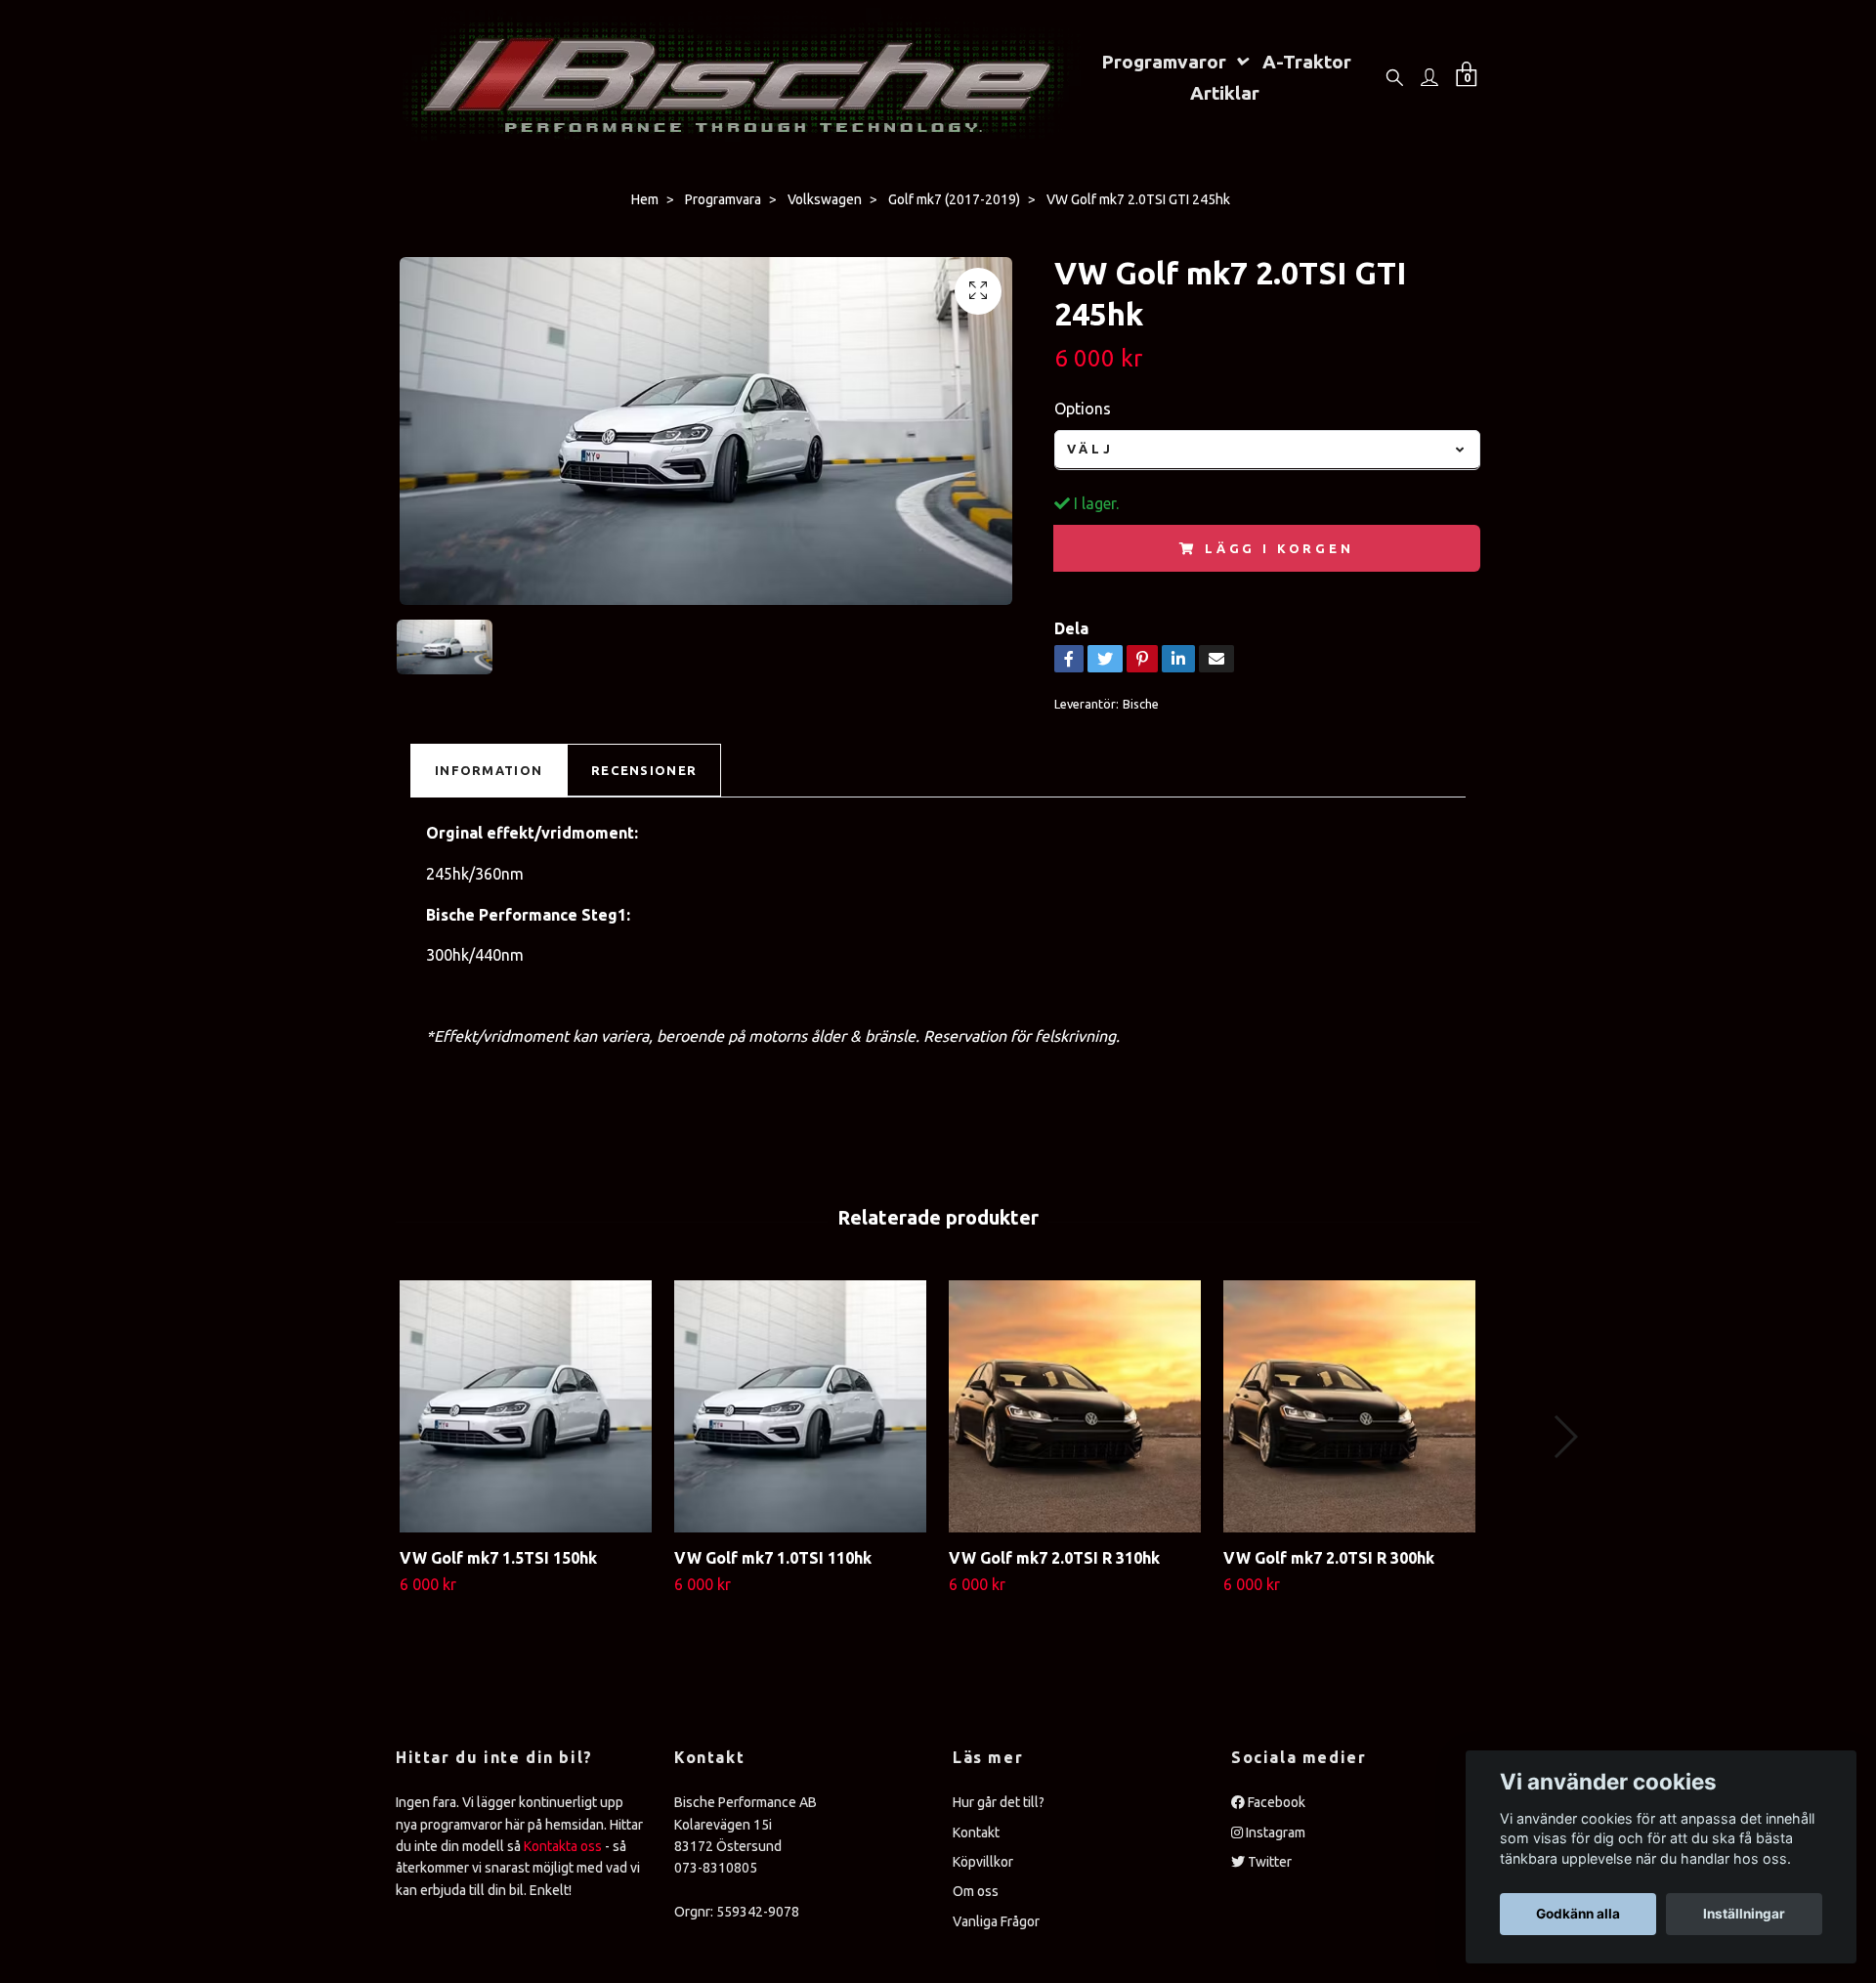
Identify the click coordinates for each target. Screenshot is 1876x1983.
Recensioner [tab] (644, 770)
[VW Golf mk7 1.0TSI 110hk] (800, 1406)
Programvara (723, 199)
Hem (645, 199)
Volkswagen (825, 199)
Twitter (1268, 1862)
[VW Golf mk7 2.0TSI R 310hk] (1075, 1406)
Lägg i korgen (1279, 548)
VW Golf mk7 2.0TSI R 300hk (1329, 1558)
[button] (1565, 1437)
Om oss (976, 1891)
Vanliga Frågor (996, 1921)
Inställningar (1744, 1914)
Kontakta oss (563, 1846)
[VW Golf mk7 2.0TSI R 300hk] (1349, 1406)
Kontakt (976, 1832)
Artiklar (1225, 93)
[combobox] (1267, 450)
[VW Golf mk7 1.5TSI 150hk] (526, 1406)
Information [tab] (489, 770)
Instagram (1274, 1832)
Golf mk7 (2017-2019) (954, 199)
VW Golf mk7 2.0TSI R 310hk (1054, 1558)
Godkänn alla (1578, 1914)
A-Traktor (1307, 62)
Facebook (1275, 1802)
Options (1083, 409)
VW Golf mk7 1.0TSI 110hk (773, 1558)
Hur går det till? (999, 1802)
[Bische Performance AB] (739, 77)
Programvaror (1164, 62)
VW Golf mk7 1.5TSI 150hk (498, 1558)
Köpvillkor (983, 1862)
